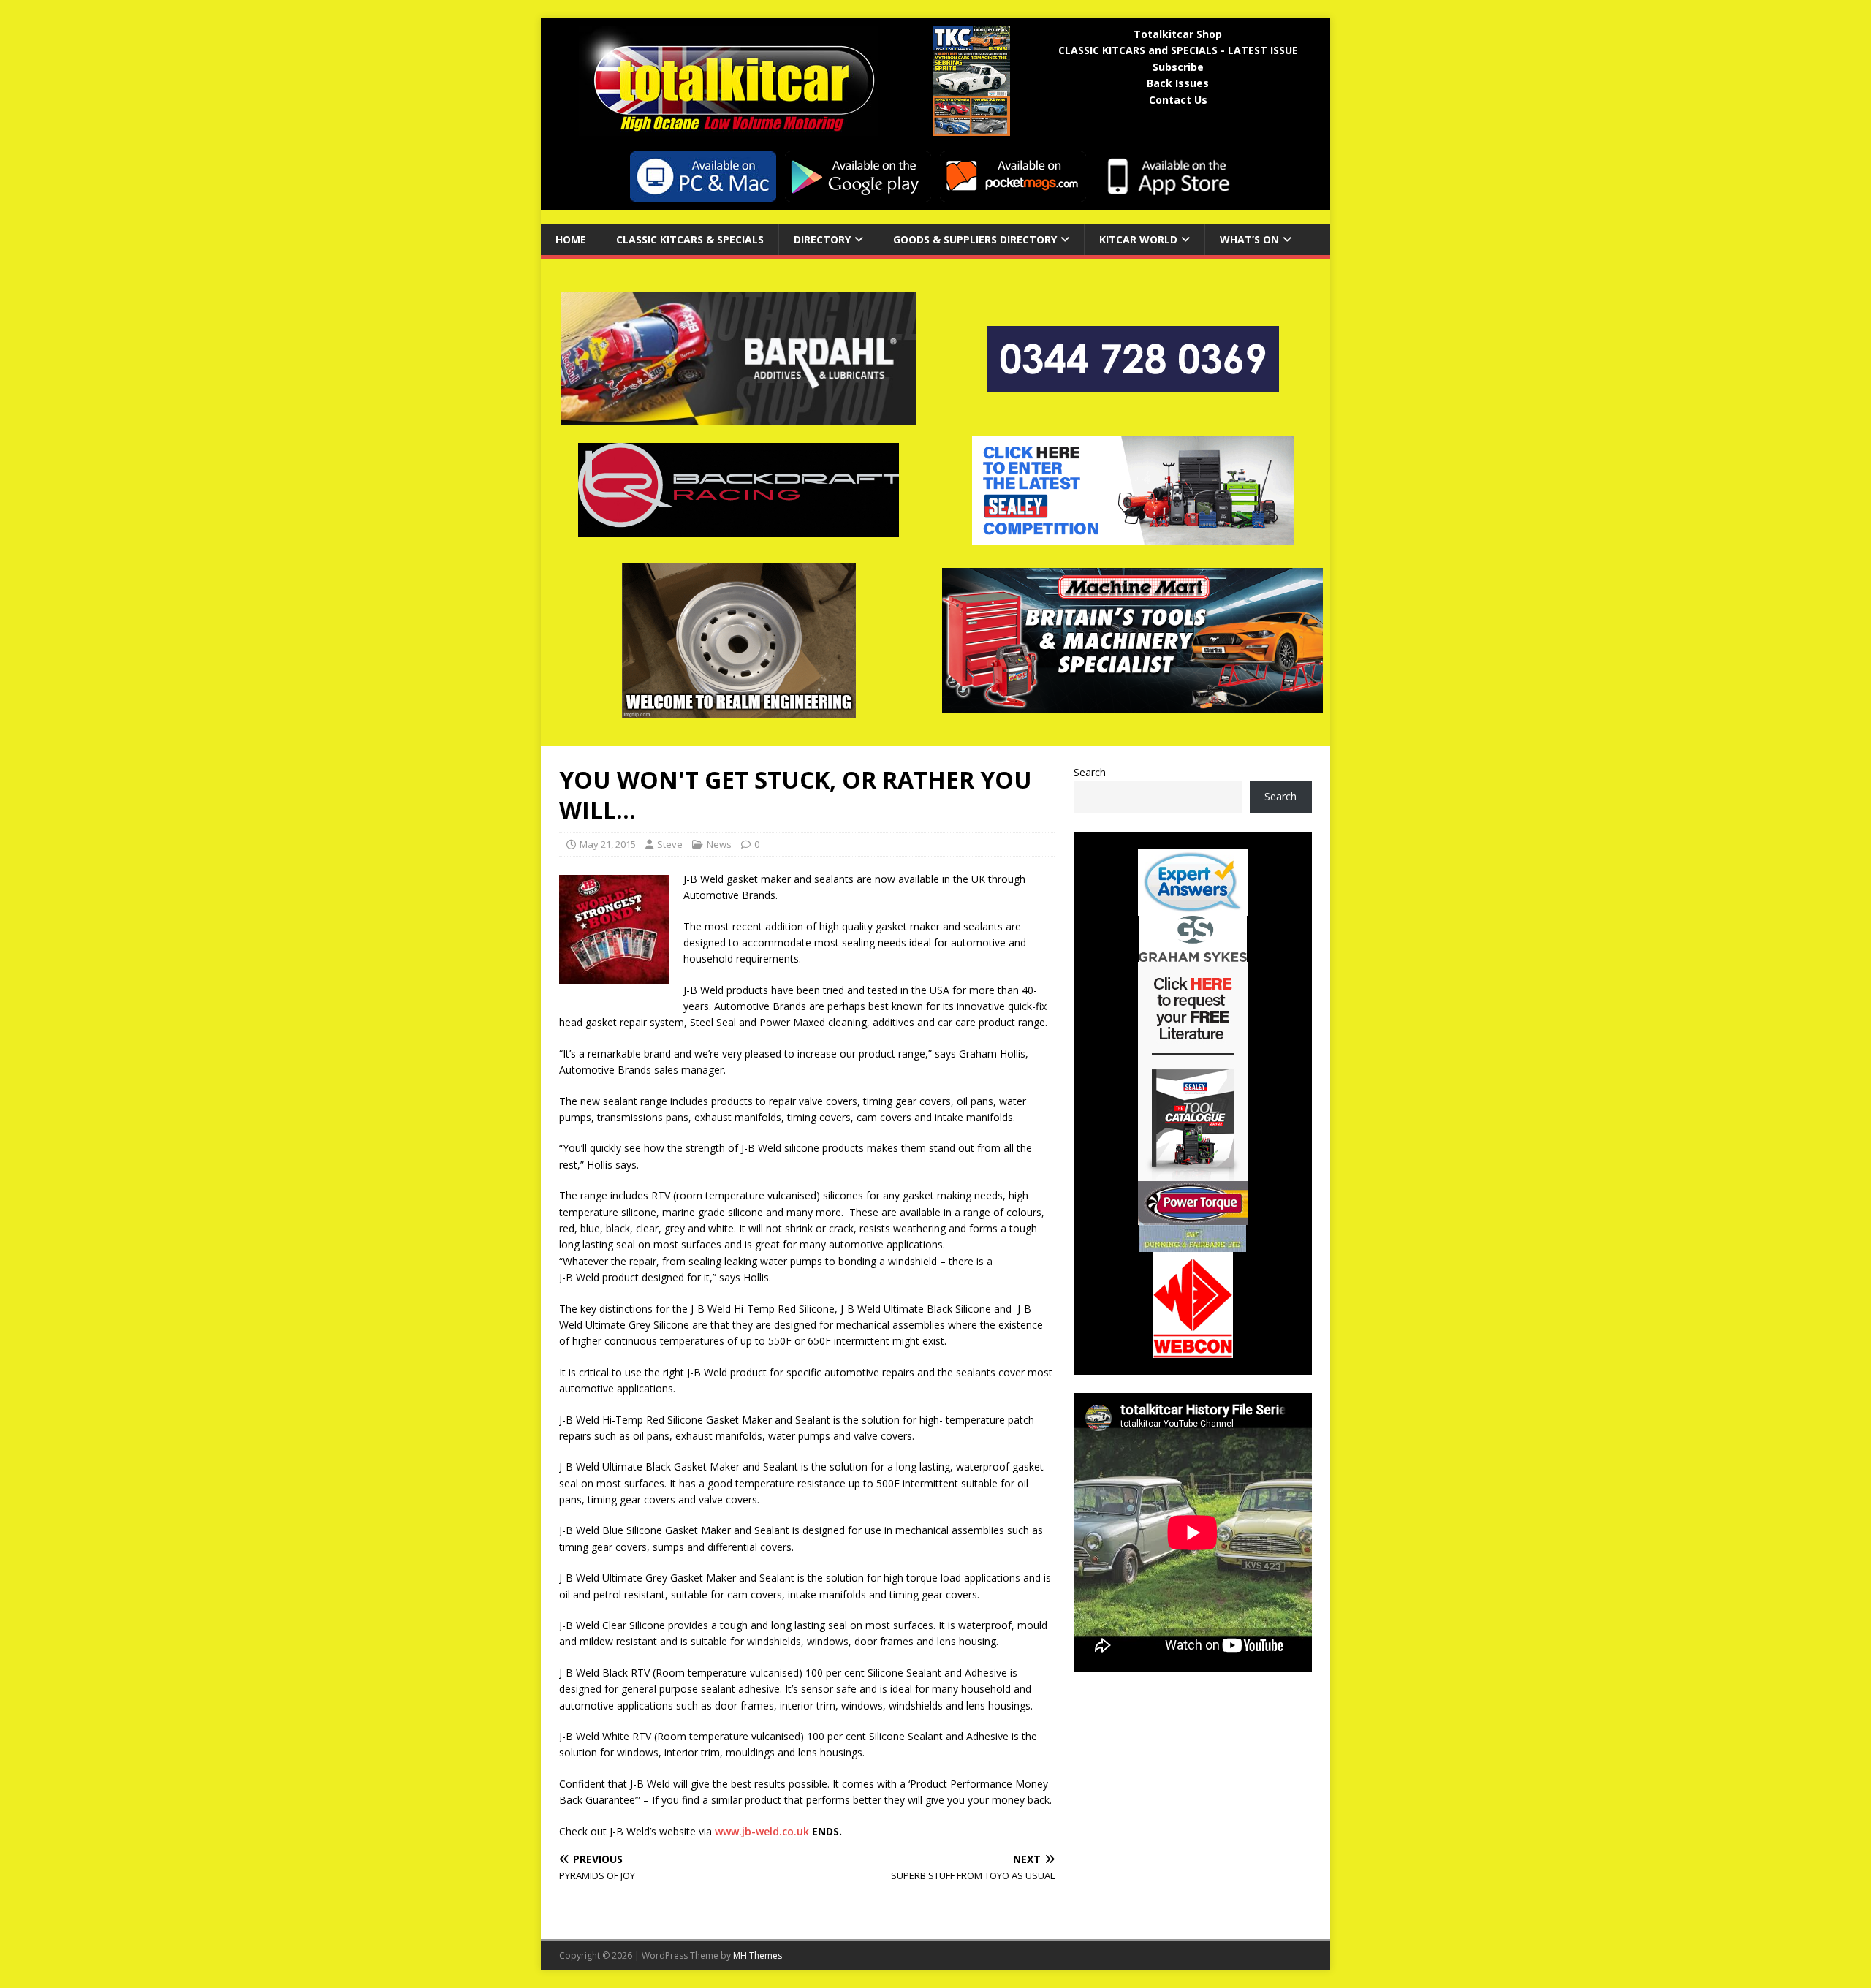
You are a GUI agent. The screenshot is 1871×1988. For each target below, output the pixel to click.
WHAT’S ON (1249, 239)
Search (1090, 772)
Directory (822, 239)
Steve (670, 844)
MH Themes (758, 1955)
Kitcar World (1138, 239)
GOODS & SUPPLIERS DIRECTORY (975, 239)
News (719, 844)
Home (571, 239)
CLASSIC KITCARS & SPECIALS (690, 239)
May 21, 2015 (608, 844)
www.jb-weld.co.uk (762, 1831)
